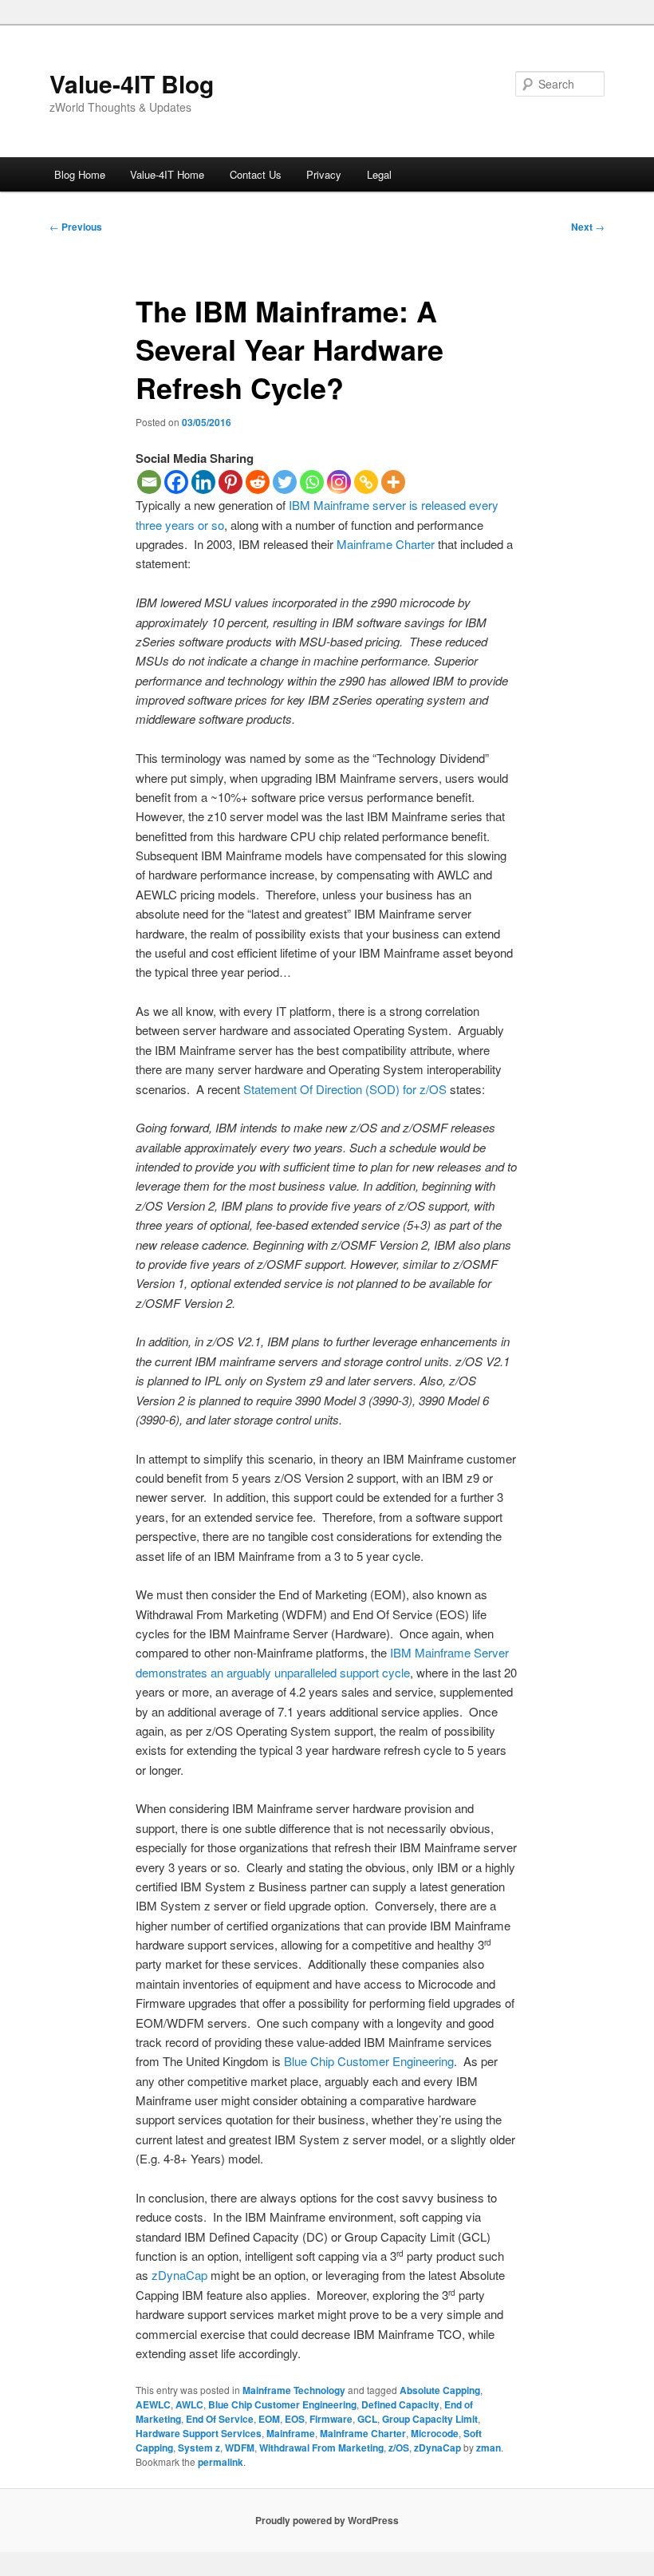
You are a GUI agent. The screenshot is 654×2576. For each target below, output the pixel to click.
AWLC (189, 2404)
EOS (295, 2419)
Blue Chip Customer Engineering (369, 2061)
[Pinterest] (230, 482)
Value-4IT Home (167, 174)
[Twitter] (285, 482)
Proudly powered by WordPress (327, 2520)
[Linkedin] (203, 482)
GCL (367, 2419)
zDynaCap (179, 2275)
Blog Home (80, 174)
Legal (379, 174)
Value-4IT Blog (132, 83)
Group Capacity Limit (430, 2419)
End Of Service (220, 2419)
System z (199, 2448)
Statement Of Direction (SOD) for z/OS (345, 1089)
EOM (269, 2419)
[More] (393, 482)
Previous (76, 227)
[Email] (149, 482)
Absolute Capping (440, 2390)
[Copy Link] (366, 482)
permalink (221, 2462)
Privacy (324, 174)
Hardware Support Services (199, 2433)
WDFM (240, 2448)
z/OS (399, 2448)
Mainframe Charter (386, 544)
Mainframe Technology (294, 2390)
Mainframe (291, 2433)
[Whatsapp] (312, 482)
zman (489, 2448)
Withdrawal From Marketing (321, 2448)
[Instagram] (339, 482)
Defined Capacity (400, 2404)
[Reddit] (258, 482)
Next (588, 227)
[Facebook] (176, 482)
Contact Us (256, 174)
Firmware (331, 2419)
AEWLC (153, 2404)
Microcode (435, 2433)
